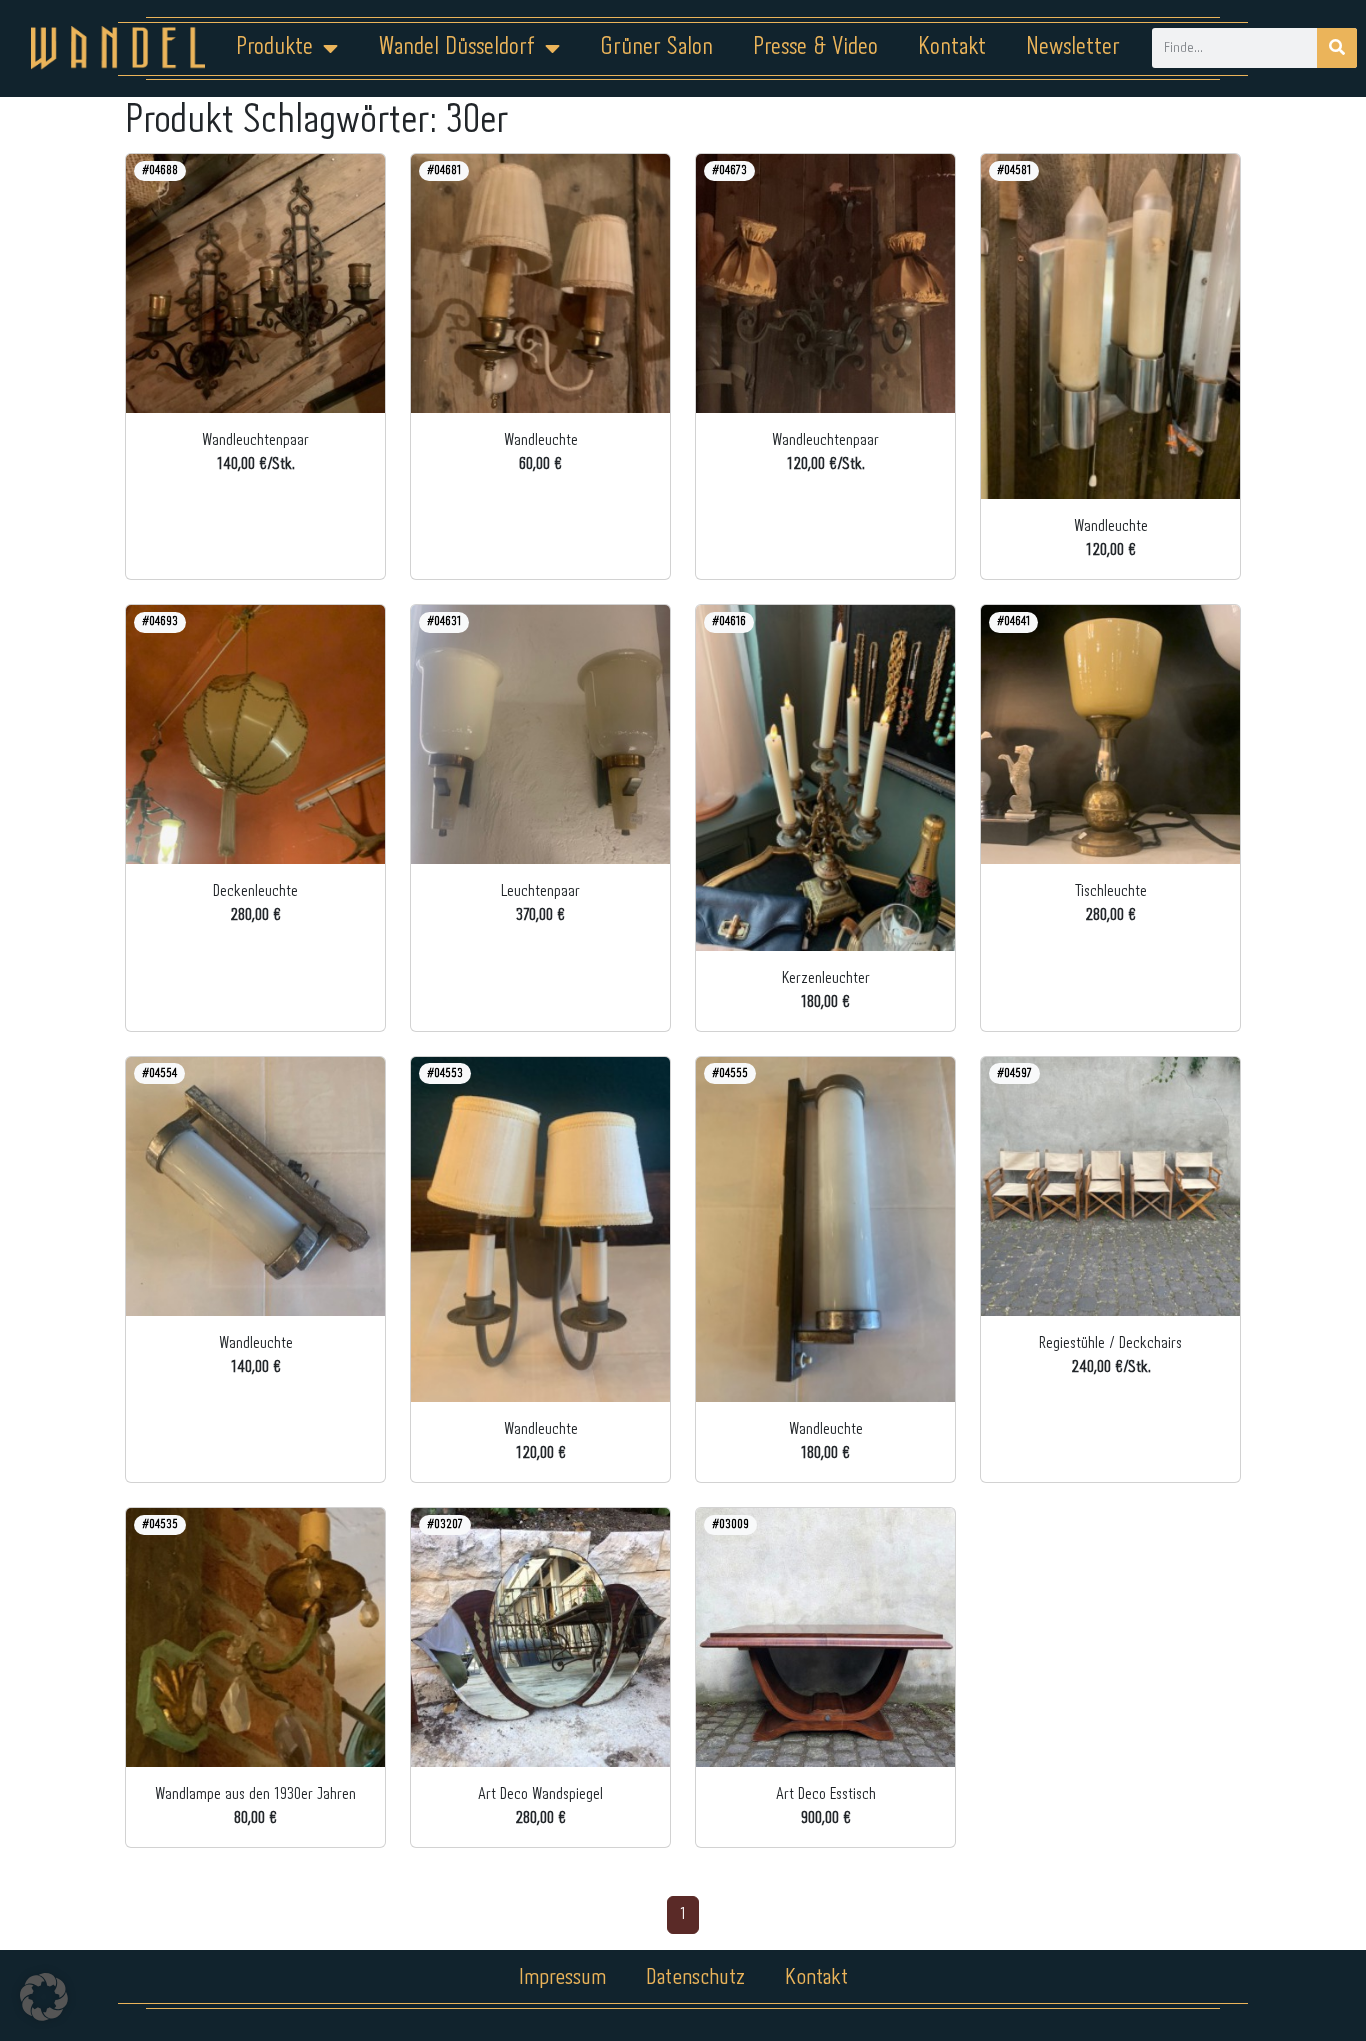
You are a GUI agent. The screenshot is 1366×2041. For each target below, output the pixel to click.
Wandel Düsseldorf (456, 47)
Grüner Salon (656, 47)
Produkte (274, 47)
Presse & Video (815, 47)
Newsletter (1073, 47)
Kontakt (952, 47)
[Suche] (1337, 48)
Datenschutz (695, 1978)
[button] (44, 1997)
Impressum (562, 1978)
